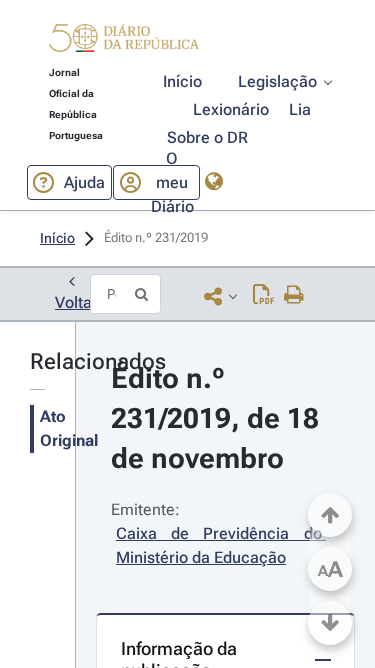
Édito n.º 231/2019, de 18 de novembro (218, 418)
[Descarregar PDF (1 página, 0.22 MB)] (263, 296)
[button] (124, 41)
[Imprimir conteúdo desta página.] (294, 296)
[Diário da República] (124, 42)
